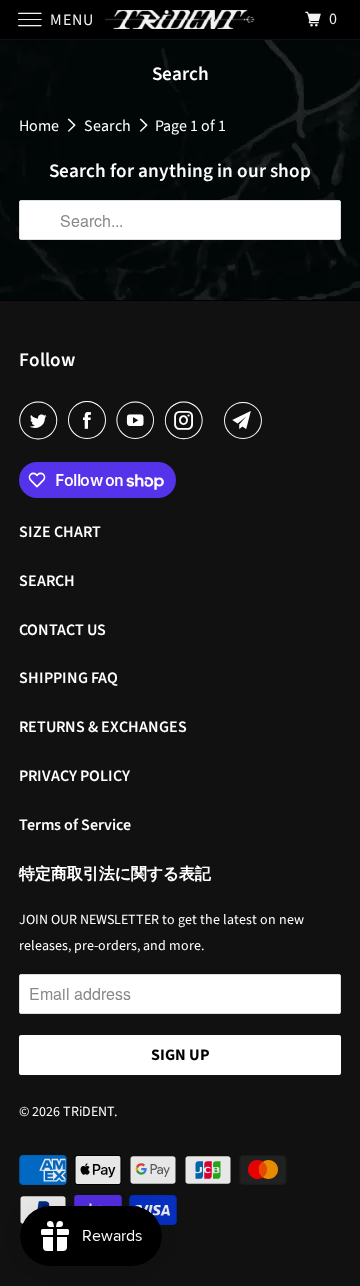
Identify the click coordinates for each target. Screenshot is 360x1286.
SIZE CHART (60, 532)
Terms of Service (75, 825)
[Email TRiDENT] (247, 420)
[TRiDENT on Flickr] (217, 420)
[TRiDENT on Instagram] (188, 420)
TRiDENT (88, 1112)
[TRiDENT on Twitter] (42, 420)
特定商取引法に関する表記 (115, 874)
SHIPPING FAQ (68, 678)
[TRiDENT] (180, 19)
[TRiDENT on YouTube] (139, 420)
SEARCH (47, 581)
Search (107, 126)
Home (39, 126)
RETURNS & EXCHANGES (103, 727)
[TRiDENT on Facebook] (91, 420)
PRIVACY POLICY (74, 776)
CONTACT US (62, 630)
